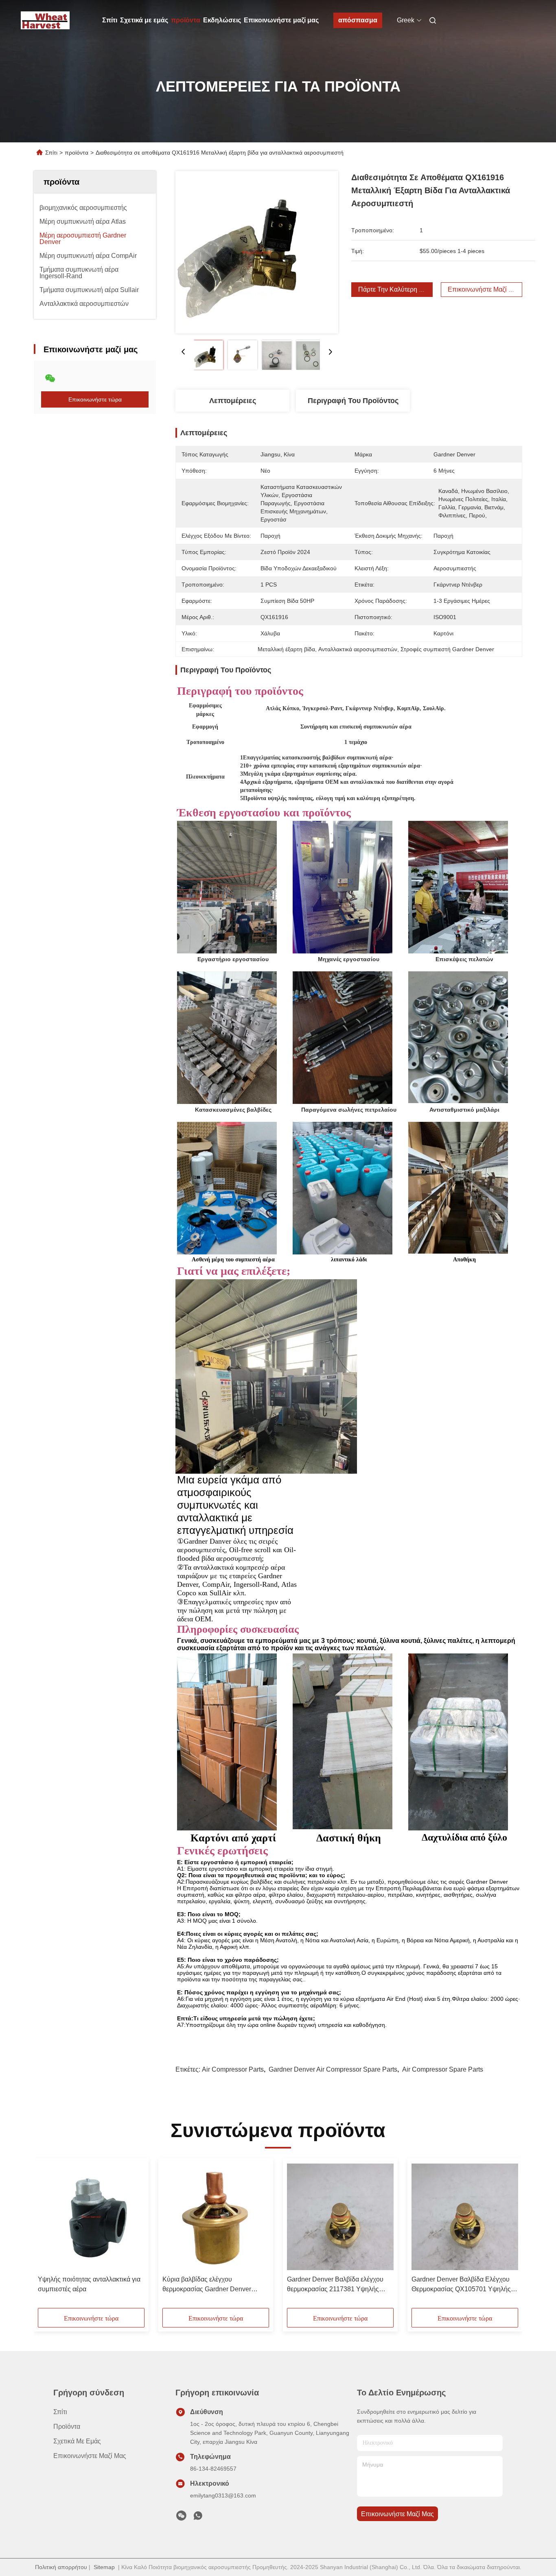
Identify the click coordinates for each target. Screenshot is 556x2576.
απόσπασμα (358, 20)
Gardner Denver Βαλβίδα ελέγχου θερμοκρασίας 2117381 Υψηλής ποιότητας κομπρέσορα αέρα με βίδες (335, 2285)
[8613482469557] (198, 2518)
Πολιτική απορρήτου (61, 2567)
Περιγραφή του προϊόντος (353, 401)
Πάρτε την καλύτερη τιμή (395, 289)
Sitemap (104, 2567)
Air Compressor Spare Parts (443, 2069)
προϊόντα (186, 20)
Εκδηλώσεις (222, 20)
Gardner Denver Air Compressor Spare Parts (333, 2069)
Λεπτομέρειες (233, 401)
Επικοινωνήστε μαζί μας (281, 20)
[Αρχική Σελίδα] (45, 20)
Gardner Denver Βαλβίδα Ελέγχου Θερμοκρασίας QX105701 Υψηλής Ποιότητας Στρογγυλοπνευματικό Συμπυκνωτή (461, 2285)
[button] (48, 2236)
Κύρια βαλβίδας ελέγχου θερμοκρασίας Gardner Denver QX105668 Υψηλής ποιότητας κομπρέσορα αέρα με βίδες (207, 2285)
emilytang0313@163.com (223, 2495)
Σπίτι (110, 20)
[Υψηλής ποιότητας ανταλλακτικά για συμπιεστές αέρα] (91, 2217)
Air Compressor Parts (233, 2069)
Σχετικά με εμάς (144, 20)
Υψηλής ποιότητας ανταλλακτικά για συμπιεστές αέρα (89, 2284)
